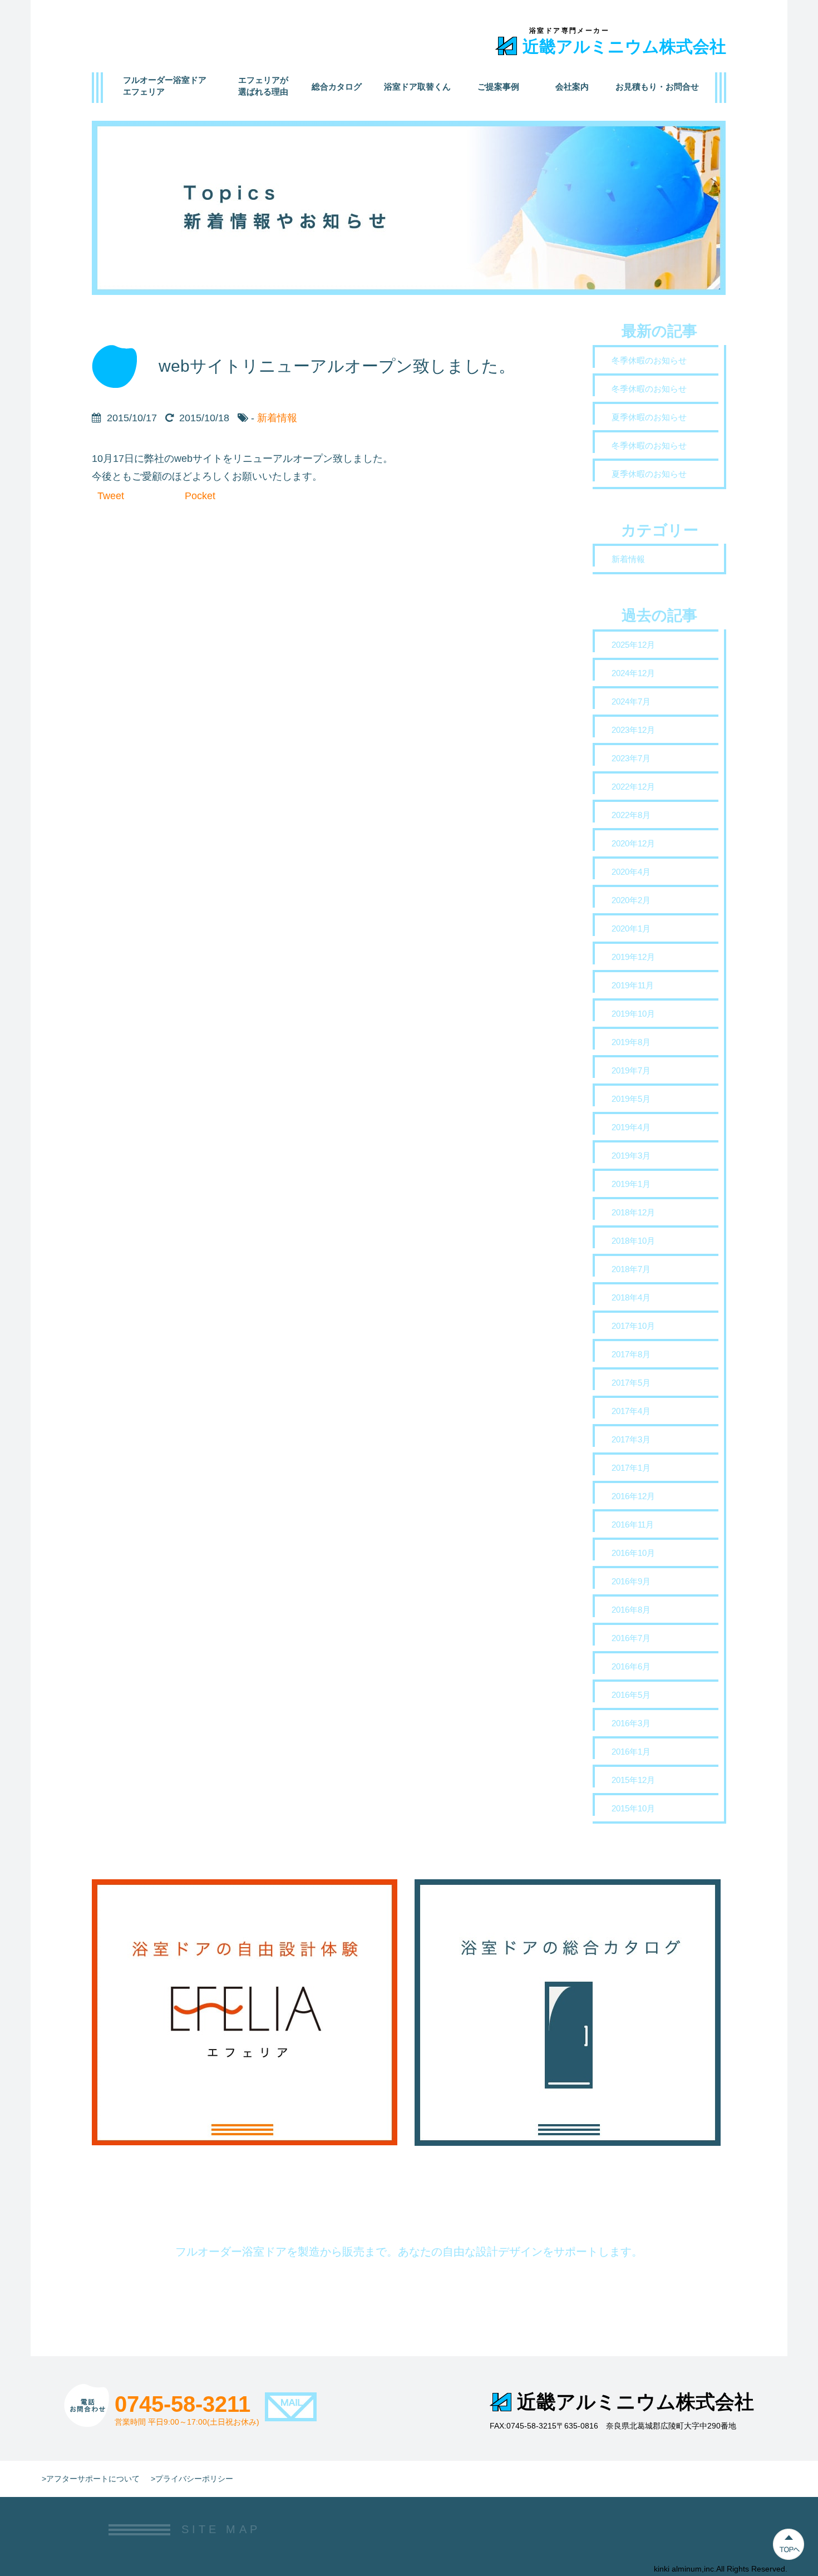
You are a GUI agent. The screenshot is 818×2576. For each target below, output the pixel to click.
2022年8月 (631, 815)
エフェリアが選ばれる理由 (263, 86)
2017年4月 (631, 1411)
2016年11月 (633, 1525)
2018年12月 (633, 1212)
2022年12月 (633, 787)
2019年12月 (633, 957)
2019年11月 (633, 985)
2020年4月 (631, 872)
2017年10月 (633, 1326)
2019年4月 (631, 1127)
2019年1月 (631, 1184)
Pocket (200, 496)
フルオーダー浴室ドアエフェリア (165, 86)
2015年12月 (633, 1780)
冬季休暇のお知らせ (649, 360)
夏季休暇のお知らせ (649, 417)
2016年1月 (631, 1752)
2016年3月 (631, 1723)
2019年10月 (633, 1014)
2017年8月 (631, 1354)
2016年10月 (633, 1553)
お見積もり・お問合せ (657, 87)
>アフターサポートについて (91, 2479)
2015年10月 (633, 1808)
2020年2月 (631, 900)
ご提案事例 (498, 87)
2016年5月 (631, 1695)
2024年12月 (633, 673)
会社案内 (572, 87)
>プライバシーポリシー (192, 2479)
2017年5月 (631, 1383)
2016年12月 (633, 1496)
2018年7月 (631, 1269)
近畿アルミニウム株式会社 (624, 46)
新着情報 (277, 418)
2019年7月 (631, 1070)
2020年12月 (633, 843)
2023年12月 (633, 730)
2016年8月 (631, 1610)
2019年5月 (631, 1099)
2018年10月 (633, 1241)
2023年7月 (631, 758)
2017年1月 (631, 1468)
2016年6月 (631, 1666)
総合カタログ (337, 87)
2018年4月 (631, 1297)
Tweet (111, 496)
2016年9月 (631, 1581)
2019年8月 (631, 1042)
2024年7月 (631, 701)
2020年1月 (631, 929)
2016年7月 (631, 1638)
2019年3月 (631, 1156)
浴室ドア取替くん (417, 87)
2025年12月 (633, 645)
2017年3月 (631, 1439)
